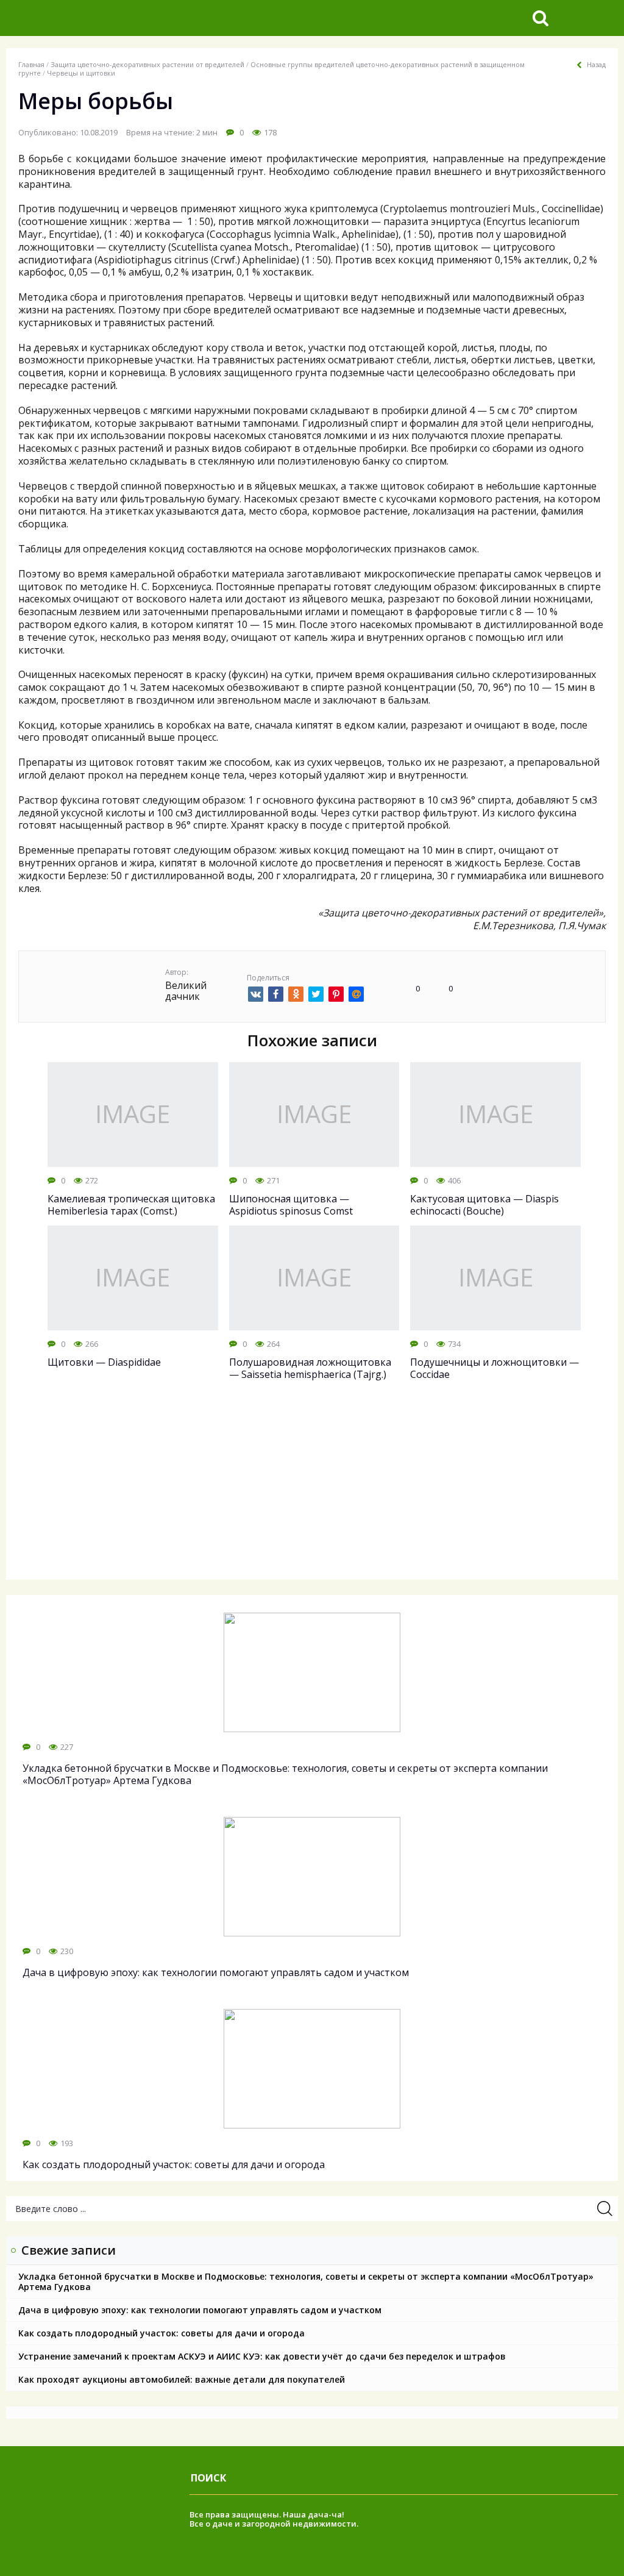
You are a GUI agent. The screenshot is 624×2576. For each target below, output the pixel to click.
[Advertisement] (312, 1491)
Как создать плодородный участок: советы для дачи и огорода (161, 2333)
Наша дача (306, 2514)
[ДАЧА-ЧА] (101, 18)
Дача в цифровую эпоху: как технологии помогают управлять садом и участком (200, 2310)
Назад (596, 65)
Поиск (208, 2478)
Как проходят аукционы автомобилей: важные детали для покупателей (182, 2379)
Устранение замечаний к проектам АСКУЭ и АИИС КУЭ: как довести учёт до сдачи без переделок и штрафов (262, 2356)
